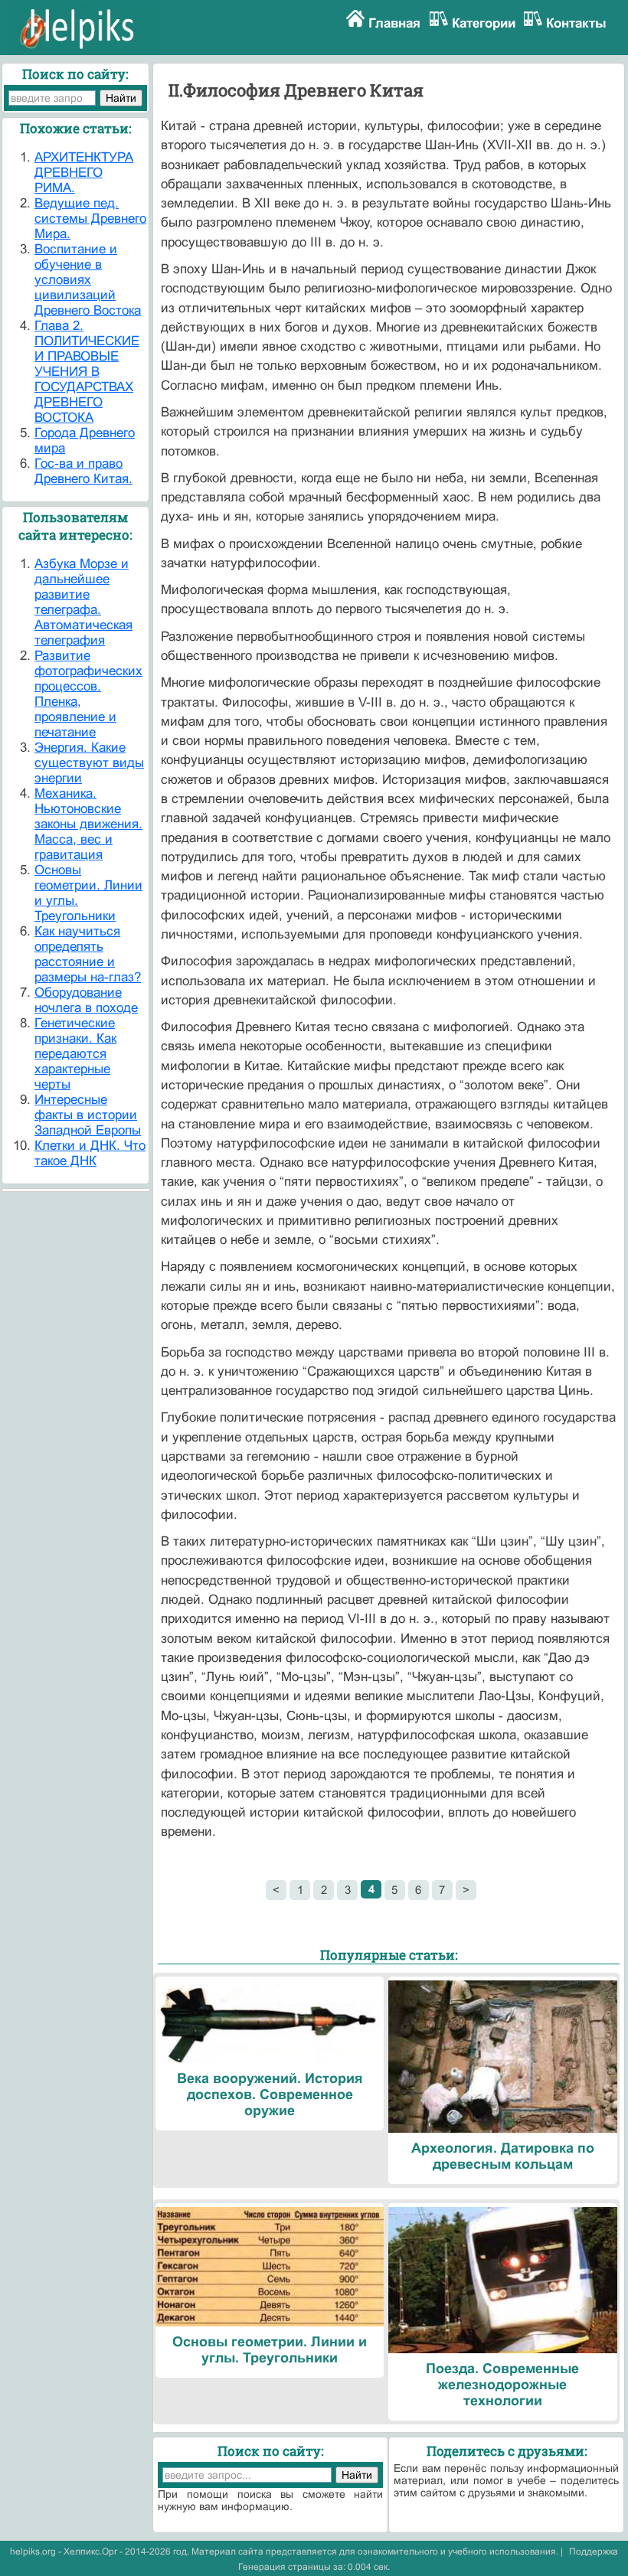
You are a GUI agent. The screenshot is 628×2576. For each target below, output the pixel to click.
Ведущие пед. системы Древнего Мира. (90, 219)
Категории (484, 23)
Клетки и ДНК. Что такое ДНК (90, 1153)
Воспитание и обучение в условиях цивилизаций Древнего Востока (88, 280)
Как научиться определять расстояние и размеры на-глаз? (88, 954)
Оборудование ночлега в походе (86, 1000)
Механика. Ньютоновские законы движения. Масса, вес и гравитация (88, 824)
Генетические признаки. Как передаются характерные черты (75, 1054)
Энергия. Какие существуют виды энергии (89, 763)
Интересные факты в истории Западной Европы (88, 1115)
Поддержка (594, 2552)
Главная (394, 23)
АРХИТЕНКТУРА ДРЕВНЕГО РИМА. (84, 173)
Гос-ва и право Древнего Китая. (83, 471)
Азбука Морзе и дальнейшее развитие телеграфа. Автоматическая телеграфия (83, 602)
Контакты (576, 23)
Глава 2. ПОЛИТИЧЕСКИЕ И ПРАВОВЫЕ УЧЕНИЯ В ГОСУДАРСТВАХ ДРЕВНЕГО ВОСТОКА (87, 372)
